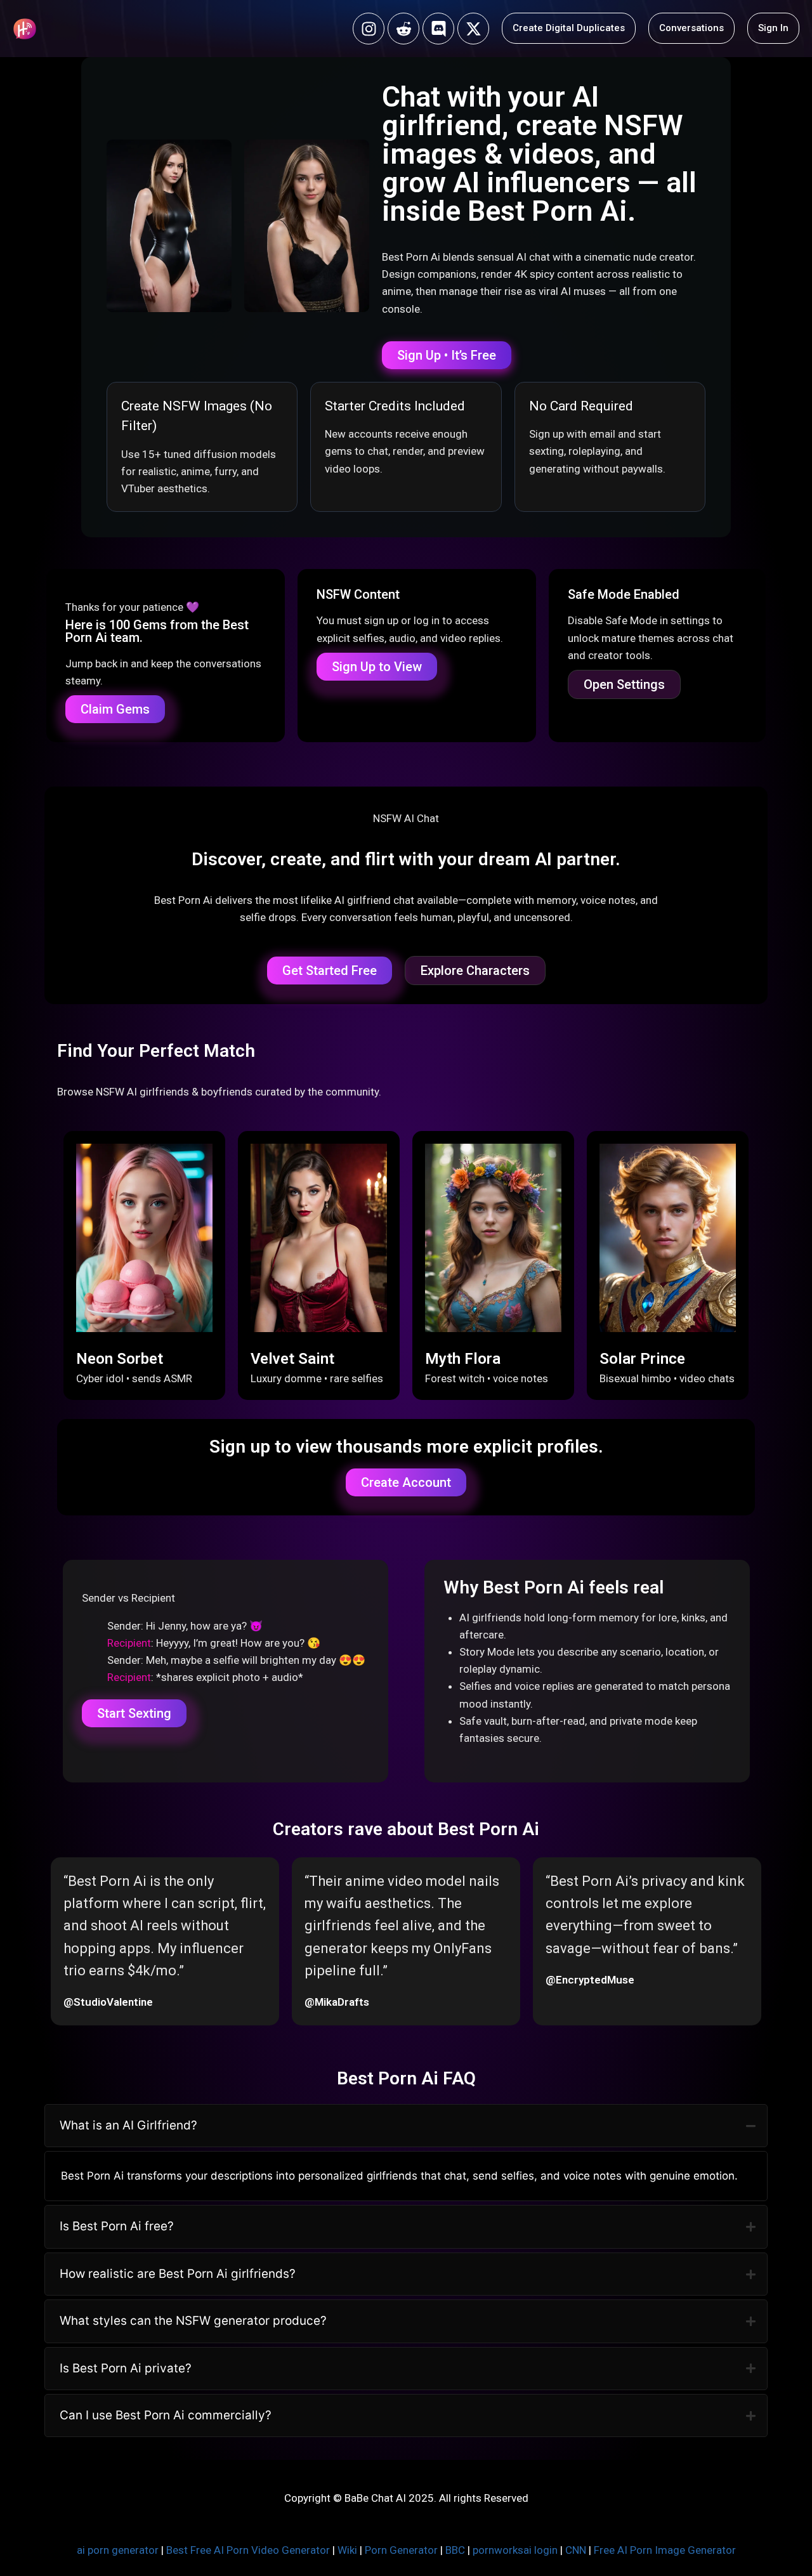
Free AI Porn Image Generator (665, 2550)
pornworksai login (515, 2550)
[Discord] (438, 29)
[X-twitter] (473, 29)
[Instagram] (369, 29)
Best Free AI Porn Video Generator (248, 2550)
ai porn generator (118, 2550)
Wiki (347, 2550)
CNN (576, 2550)
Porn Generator (401, 2550)
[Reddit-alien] (403, 29)
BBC (455, 2550)
